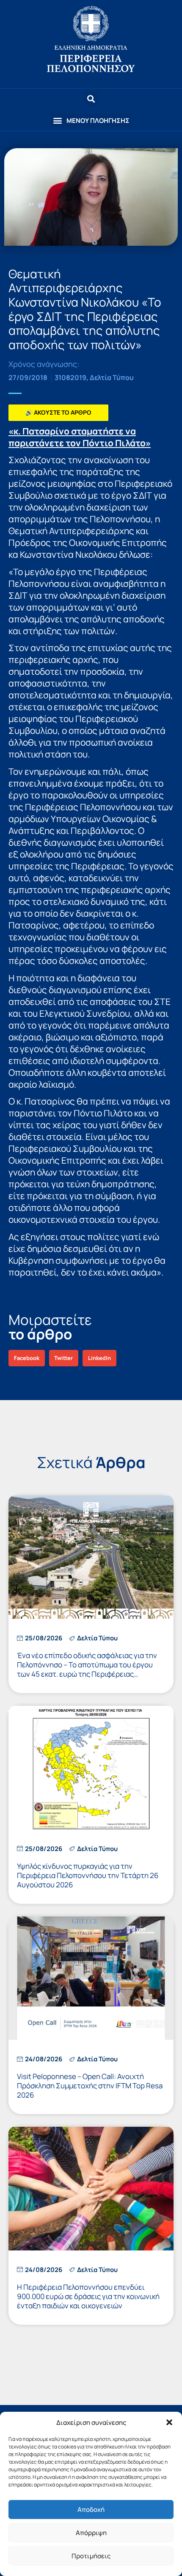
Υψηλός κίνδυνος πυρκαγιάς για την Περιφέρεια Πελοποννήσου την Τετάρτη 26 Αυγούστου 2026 (88, 1875)
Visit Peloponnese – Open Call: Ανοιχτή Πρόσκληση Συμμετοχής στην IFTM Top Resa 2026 (90, 2086)
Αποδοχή (91, 2509)
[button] (169, 2422)
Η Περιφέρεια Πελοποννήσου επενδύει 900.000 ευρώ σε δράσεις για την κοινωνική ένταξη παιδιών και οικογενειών (88, 2296)
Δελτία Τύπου (112, 377)
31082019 (70, 377)
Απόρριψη (91, 2533)
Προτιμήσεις (91, 2556)
